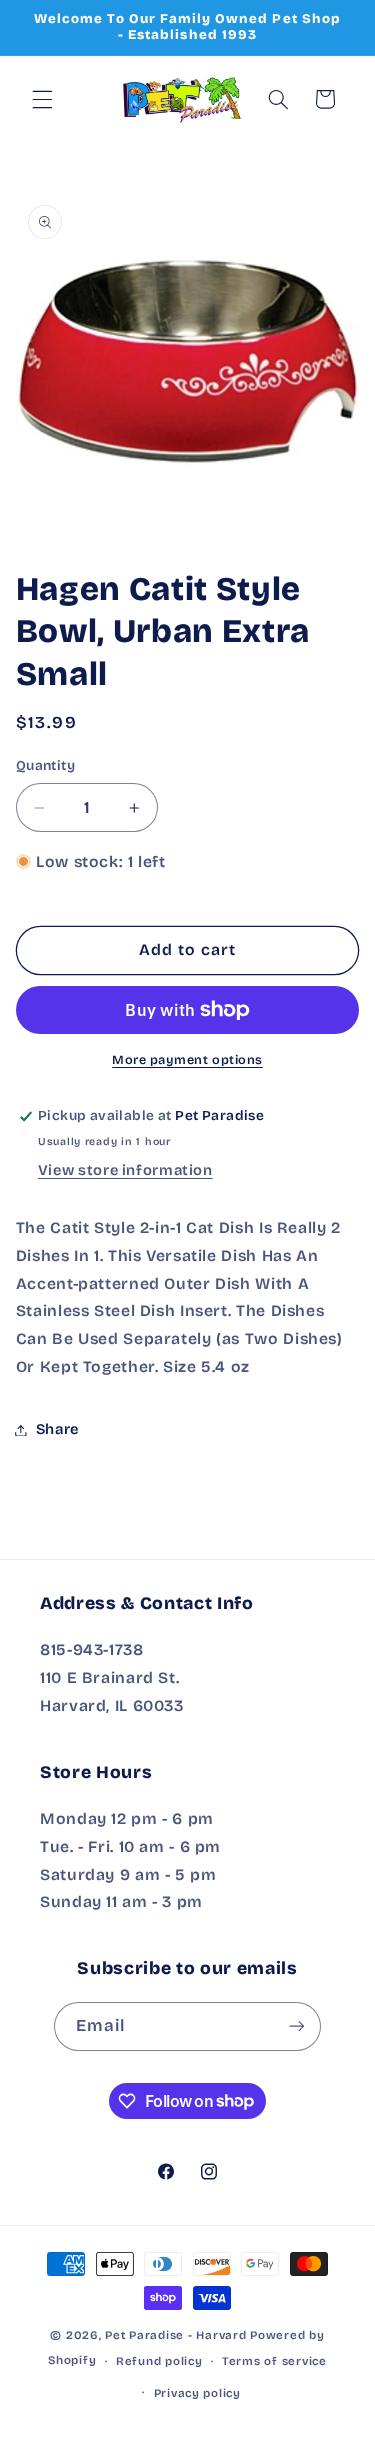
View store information (125, 1170)
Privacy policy (197, 2393)
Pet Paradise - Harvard (175, 2335)
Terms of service (274, 2361)
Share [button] (57, 1429)
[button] (42, 99)
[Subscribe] (297, 2026)
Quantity (45, 765)
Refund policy (159, 2361)
